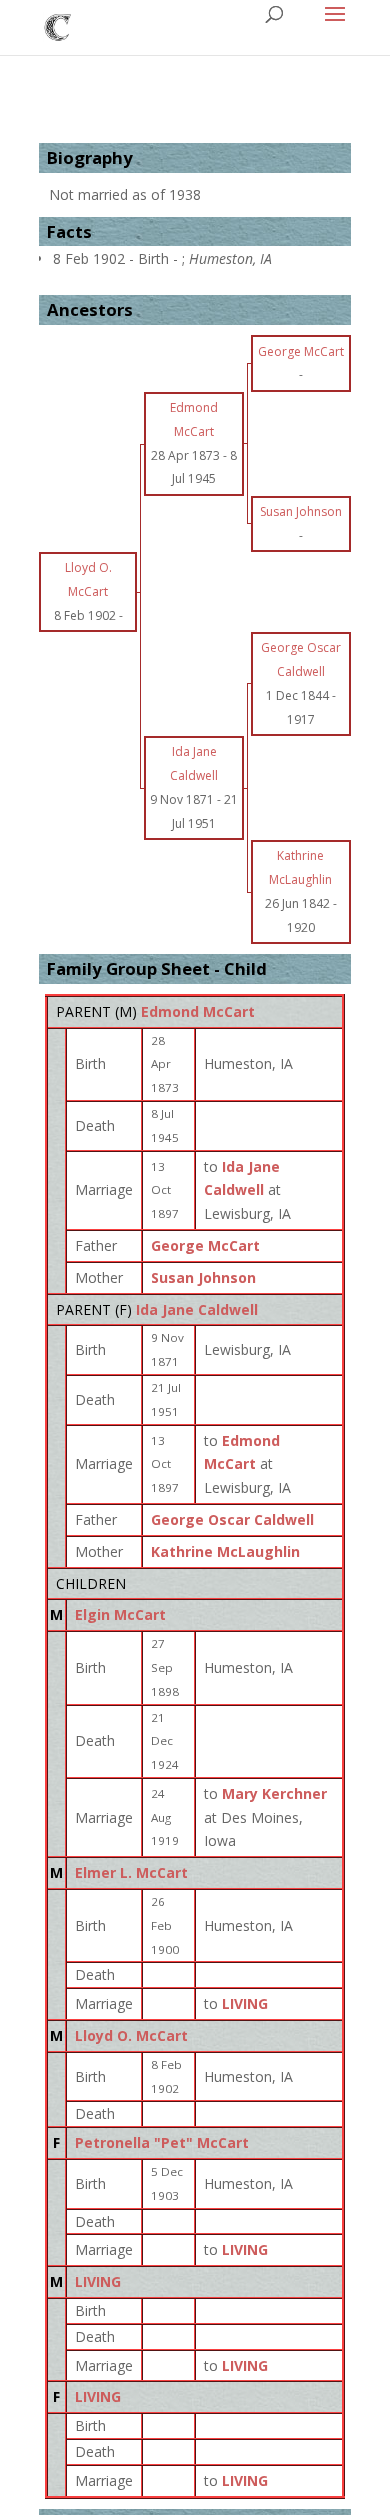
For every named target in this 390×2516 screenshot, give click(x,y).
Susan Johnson (203, 1277)
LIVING (98, 2281)
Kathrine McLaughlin (225, 1551)
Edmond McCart (198, 1011)
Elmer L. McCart (131, 1872)
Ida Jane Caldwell (197, 1309)
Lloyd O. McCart (131, 2035)
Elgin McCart (120, 1614)
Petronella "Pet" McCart (162, 2142)
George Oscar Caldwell (232, 1519)
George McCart (205, 1245)
